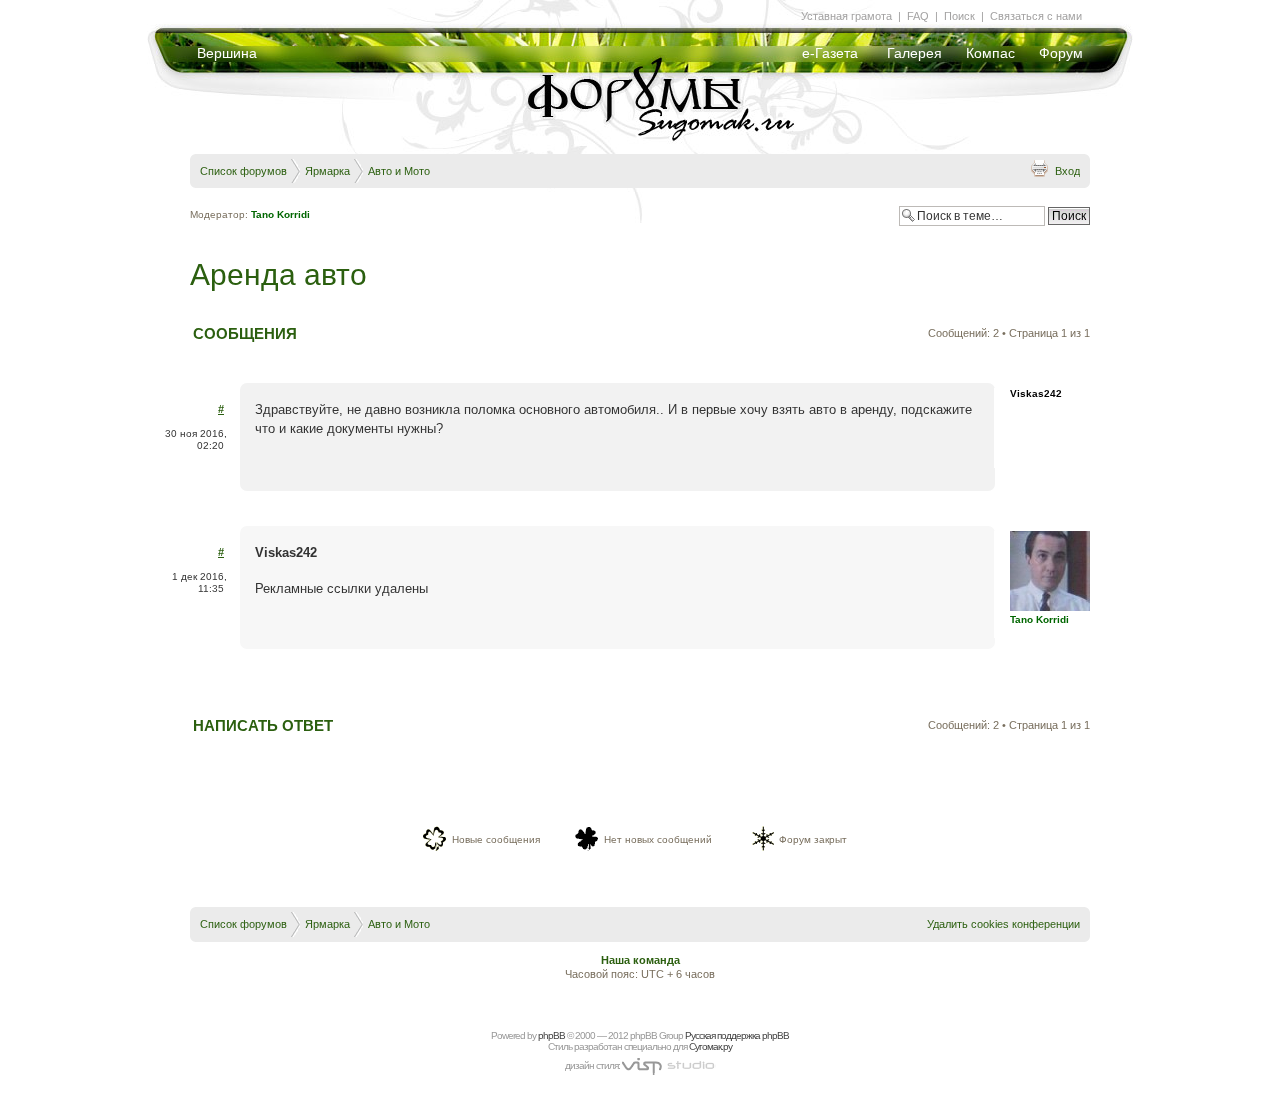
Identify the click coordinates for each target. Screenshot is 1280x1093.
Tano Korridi (280, 214)
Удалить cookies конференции (1003, 924)
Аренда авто (278, 274)
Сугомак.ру (710, 1046)
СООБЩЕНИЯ (245, 333)
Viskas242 (1036, 393)
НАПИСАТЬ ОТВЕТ (263, 725)
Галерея (914, 53)
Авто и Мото (399, 171)
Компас (990, 53)
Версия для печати (1039, 168)
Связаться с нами (1036, 16)
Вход (1067, 171)
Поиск (959, 16)
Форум (1061, 53)
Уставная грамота (846, 16)
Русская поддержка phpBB (737, 1035)
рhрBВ (551, 1035)
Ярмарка (327, 171)
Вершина (227, 53)
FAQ (918, 16)
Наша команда (640, 960)
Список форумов (243, 171)
